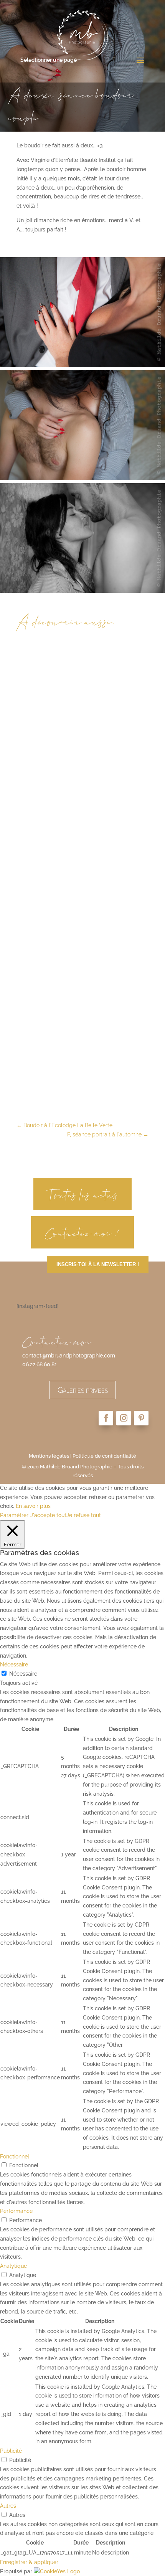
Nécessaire (23, 1674)
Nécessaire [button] (14, 1664)
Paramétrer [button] (14, 1515)
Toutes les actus (83, 1194)
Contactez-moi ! (82, 1232)
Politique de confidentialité (104, 1456)
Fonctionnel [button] (15, 2157)
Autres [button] (8, 2506)
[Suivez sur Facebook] (106, 1418)
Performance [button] (16, 2211)
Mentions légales (49, 1456)
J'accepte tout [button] (48, 1515)
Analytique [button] (13, 2266)
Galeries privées (83, 1390)
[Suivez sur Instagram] (124, 1418)
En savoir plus (33, 1506)
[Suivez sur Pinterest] (141, 1418)
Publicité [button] (11, 2451)
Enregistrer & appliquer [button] (29, 2562)
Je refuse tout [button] (84, 1515)
